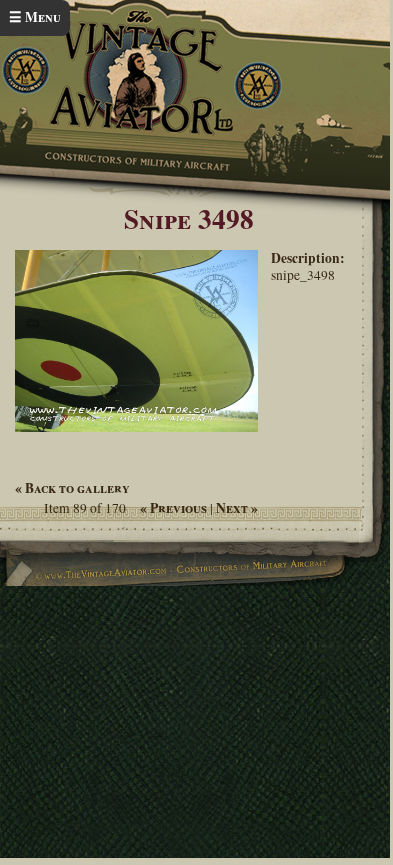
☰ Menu (35, 17)
